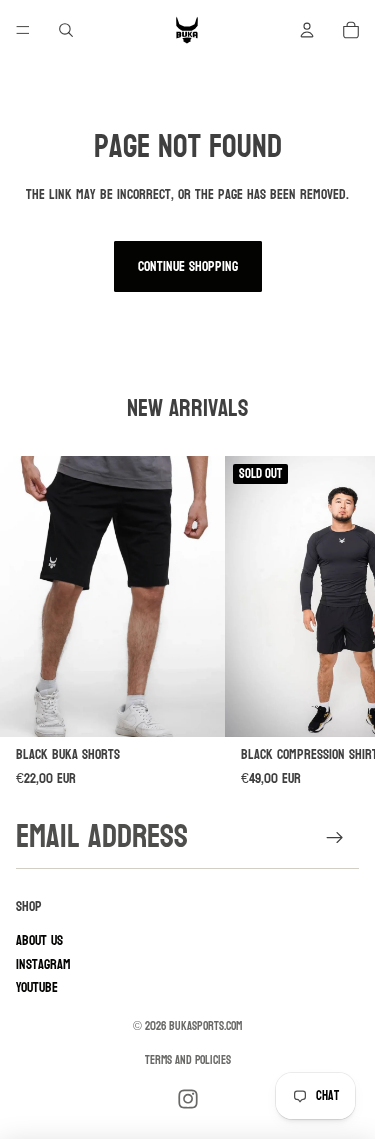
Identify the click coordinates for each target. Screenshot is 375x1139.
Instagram (43, 964)
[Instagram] (188, 1099)
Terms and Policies (188, 1060)
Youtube (37, 987)
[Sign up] (335, 837)
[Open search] (66, 30)
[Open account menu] (307, 30)
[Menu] (23, 30)
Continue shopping (188, 266)
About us (39, 940)
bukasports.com (205, 1026)
